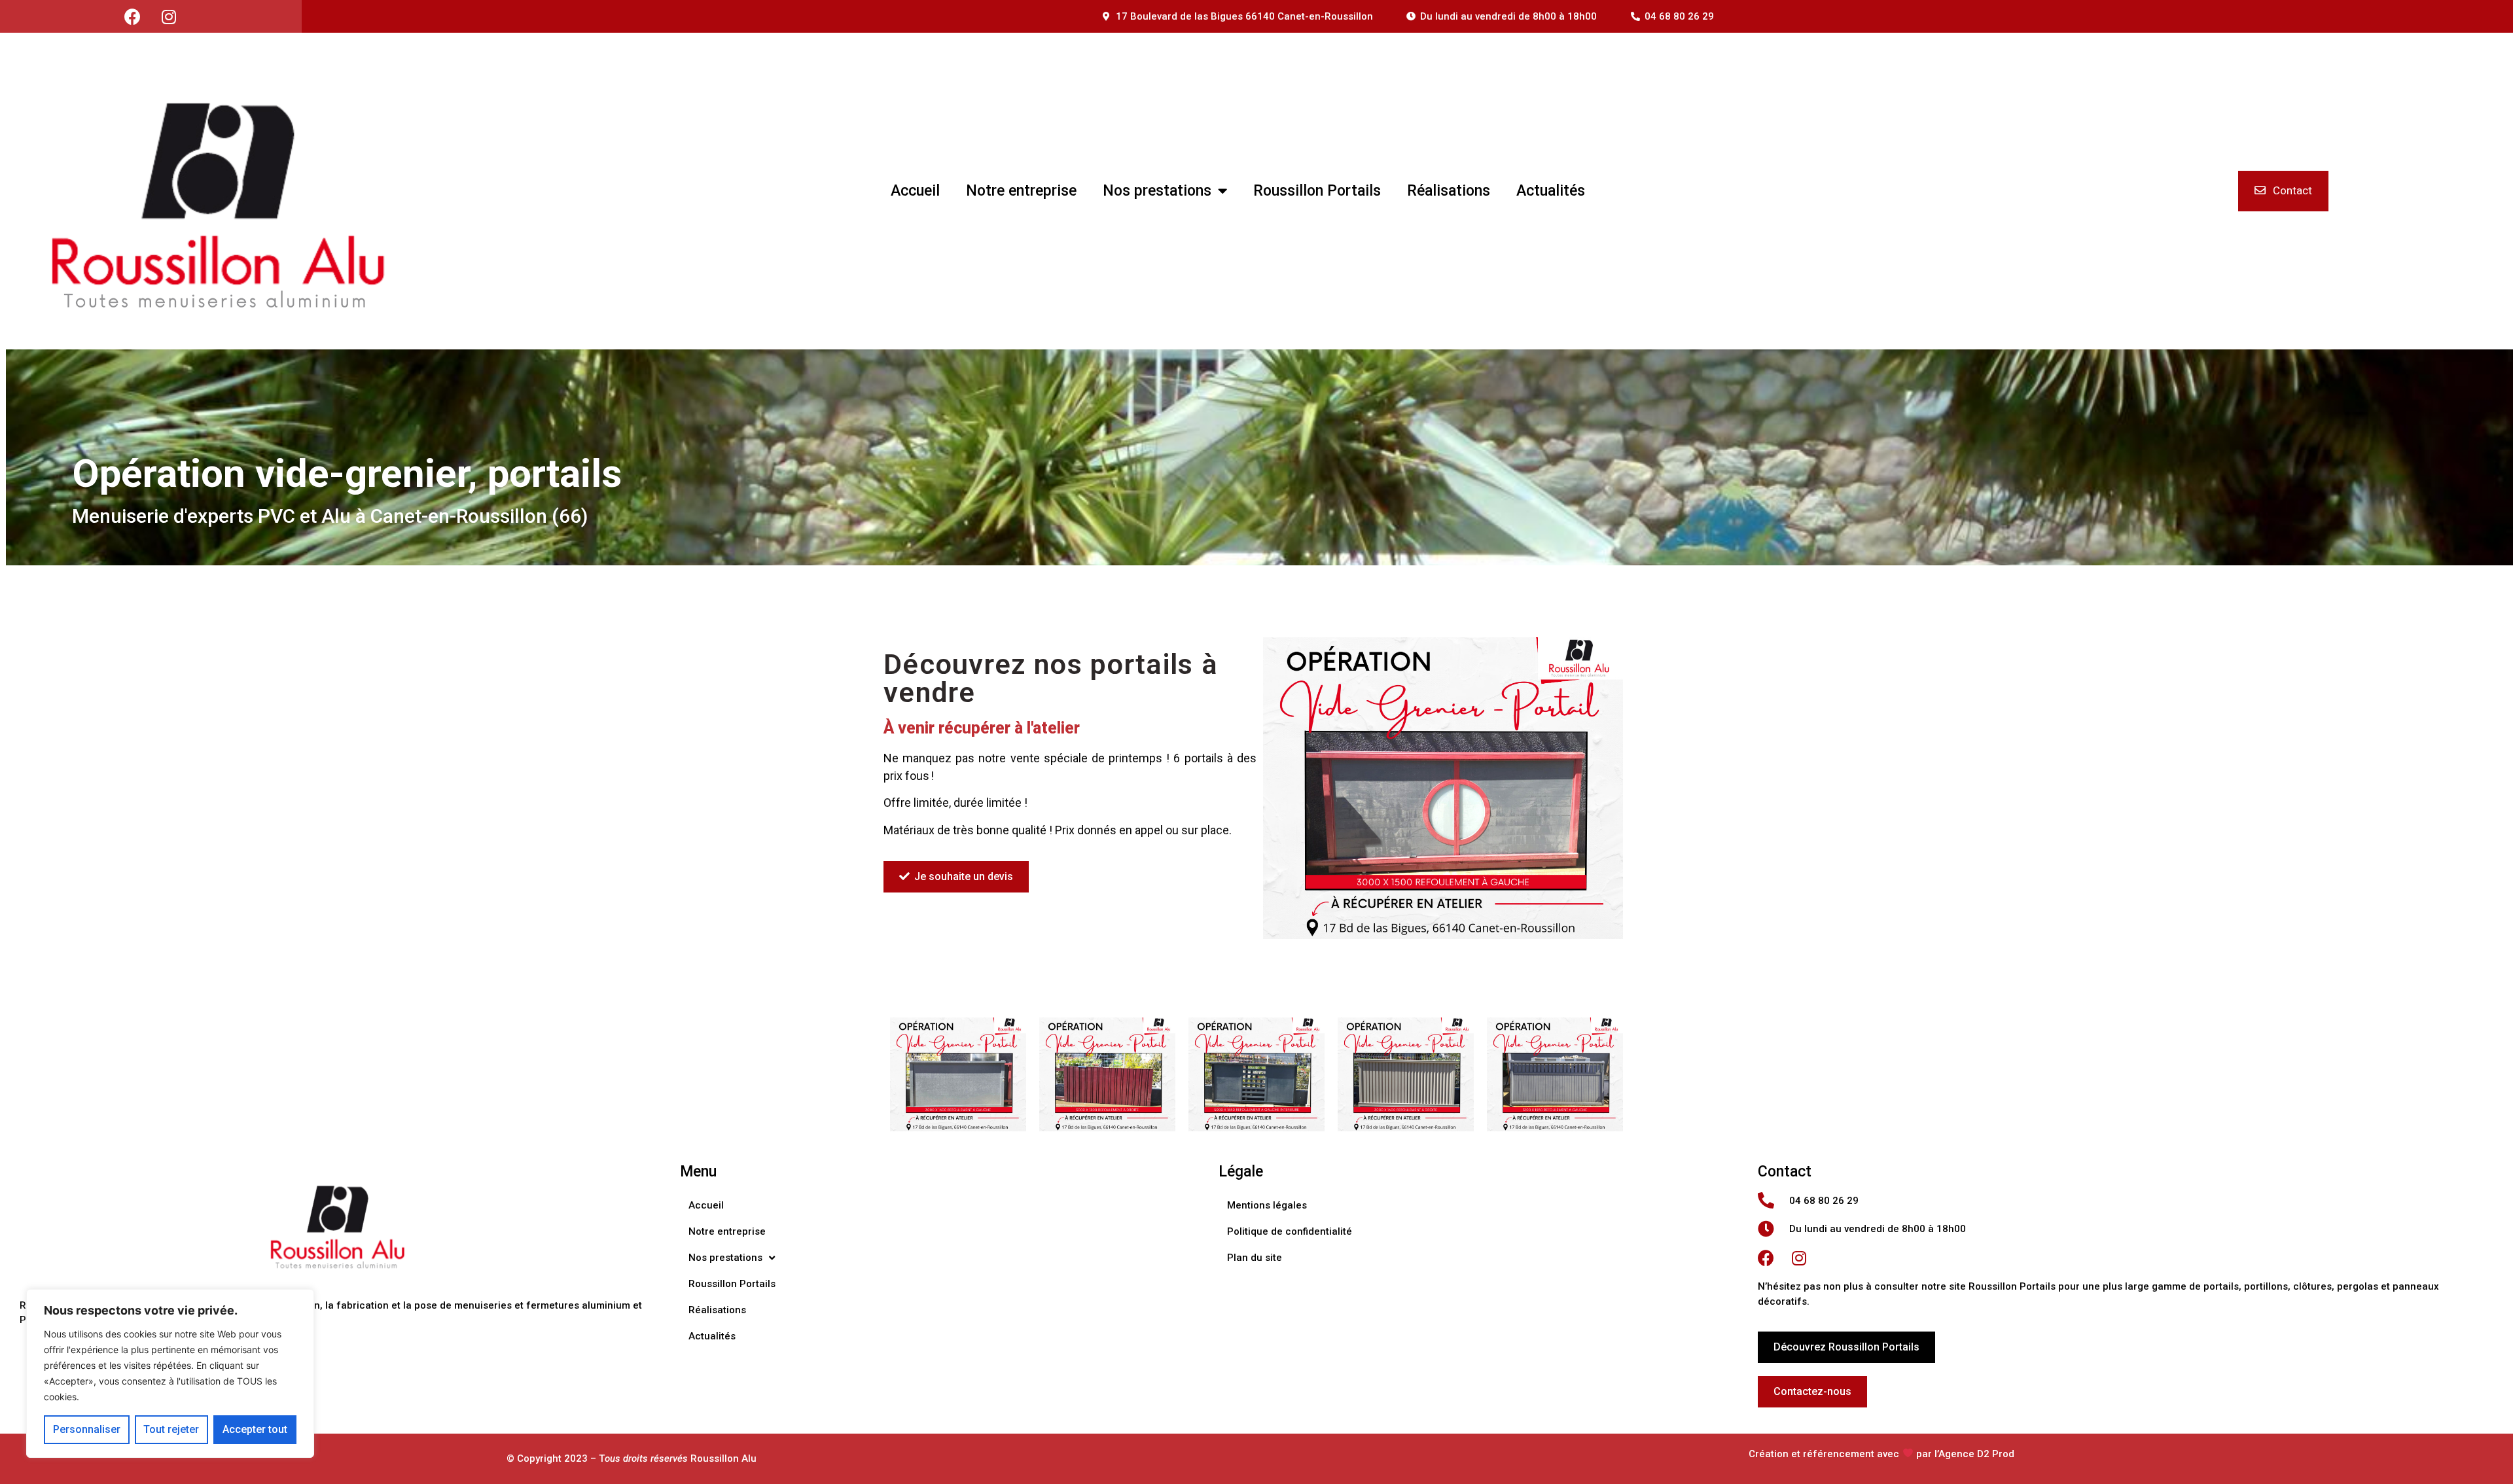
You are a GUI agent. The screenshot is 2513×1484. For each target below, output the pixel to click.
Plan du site (1255, 1258)
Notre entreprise (1021, 191)
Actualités (1551, 191)
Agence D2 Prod (1976, 1454)
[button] (2283, 191)
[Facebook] (133, 16)
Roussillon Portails (1317, 191)
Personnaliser (87, 1429)
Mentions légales (1267, 1205)
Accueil (915, 191)
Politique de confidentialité (1290, 1231)
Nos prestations (1157, 191)
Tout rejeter (171, 1429)
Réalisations (1449, 191)
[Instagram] (169, 16)
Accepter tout (255, 1429)
